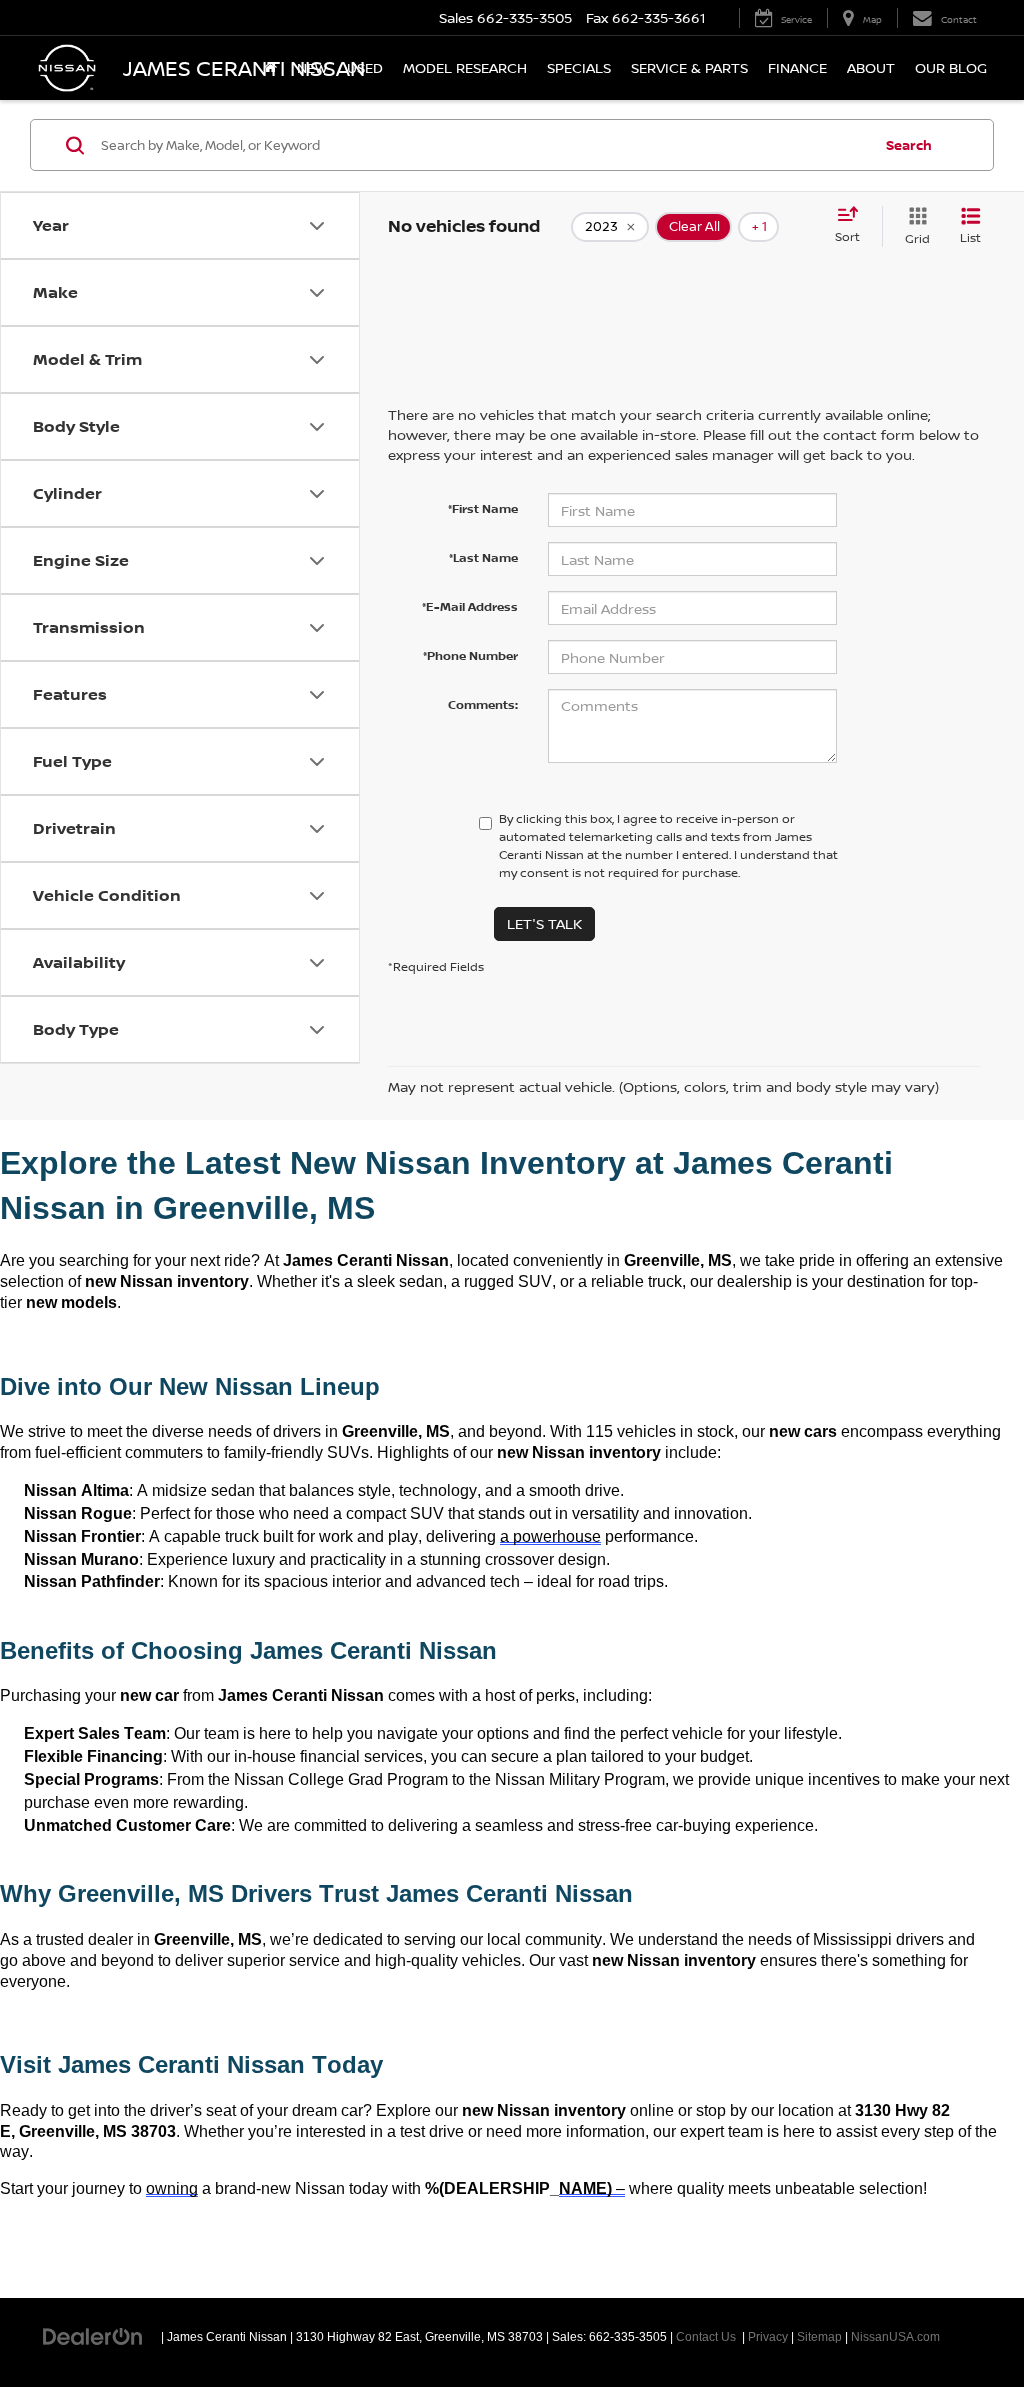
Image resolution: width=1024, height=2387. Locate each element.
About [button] (871, 67)
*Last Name (483, 557)
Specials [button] (579, 67)
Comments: (483, 704)
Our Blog (951, 67)
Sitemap (819, 2337)
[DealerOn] (93, 2336)
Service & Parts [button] (689, 67)
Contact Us (706, 2337)
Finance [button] (797, 67)
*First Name (483, 508)
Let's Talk (544, 923)
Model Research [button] (465, 67)
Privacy (768, 2337)
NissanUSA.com (895, 2337)
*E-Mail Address (470, 606)
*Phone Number (470, 655)
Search (909, 145)
